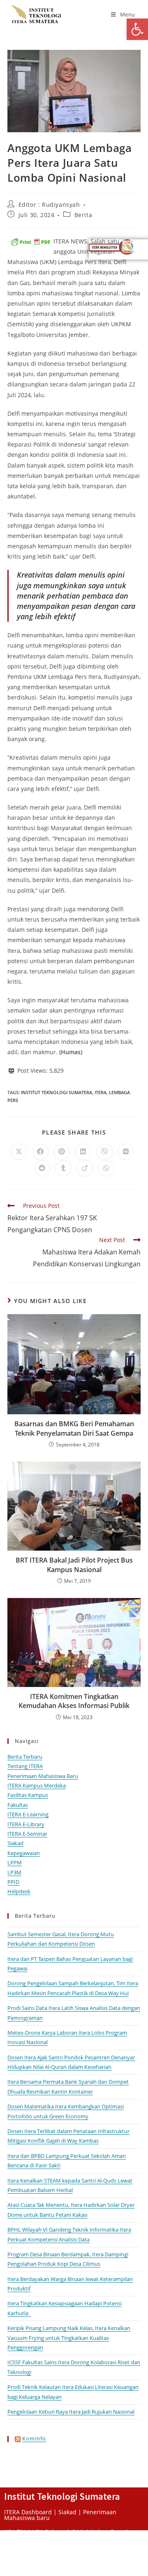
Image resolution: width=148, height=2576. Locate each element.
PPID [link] (13, 1882)
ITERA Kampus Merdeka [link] (37, 1785)
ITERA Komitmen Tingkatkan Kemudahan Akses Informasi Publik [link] (74, 1701)
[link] (137, 29)
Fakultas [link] (18, 1805)
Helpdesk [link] (19, 1891)
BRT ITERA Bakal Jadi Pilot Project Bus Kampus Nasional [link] (74, 1565)
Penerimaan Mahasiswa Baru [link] (43, 1776)
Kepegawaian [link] (24, 1853)
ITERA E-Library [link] (26, 1824)
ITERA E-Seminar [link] (27, 1834)
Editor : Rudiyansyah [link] (49, 205)
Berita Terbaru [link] (25, 1757)
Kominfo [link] (34, 2438)
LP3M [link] (14, 1872)
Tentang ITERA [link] (25, 1766)
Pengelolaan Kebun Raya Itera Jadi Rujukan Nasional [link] (71, 2412)
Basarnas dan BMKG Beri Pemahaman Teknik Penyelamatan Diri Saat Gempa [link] (74, 1428)
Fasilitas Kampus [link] (28, 1795)
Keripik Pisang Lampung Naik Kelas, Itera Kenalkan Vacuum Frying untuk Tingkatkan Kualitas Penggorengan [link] (69, 2338)
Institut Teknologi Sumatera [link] (57, 1092)
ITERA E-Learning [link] (28, 1814)
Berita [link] (83, 215)
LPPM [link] (15, 1862)
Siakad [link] (15, 1843)
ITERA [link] (101, 1092)
